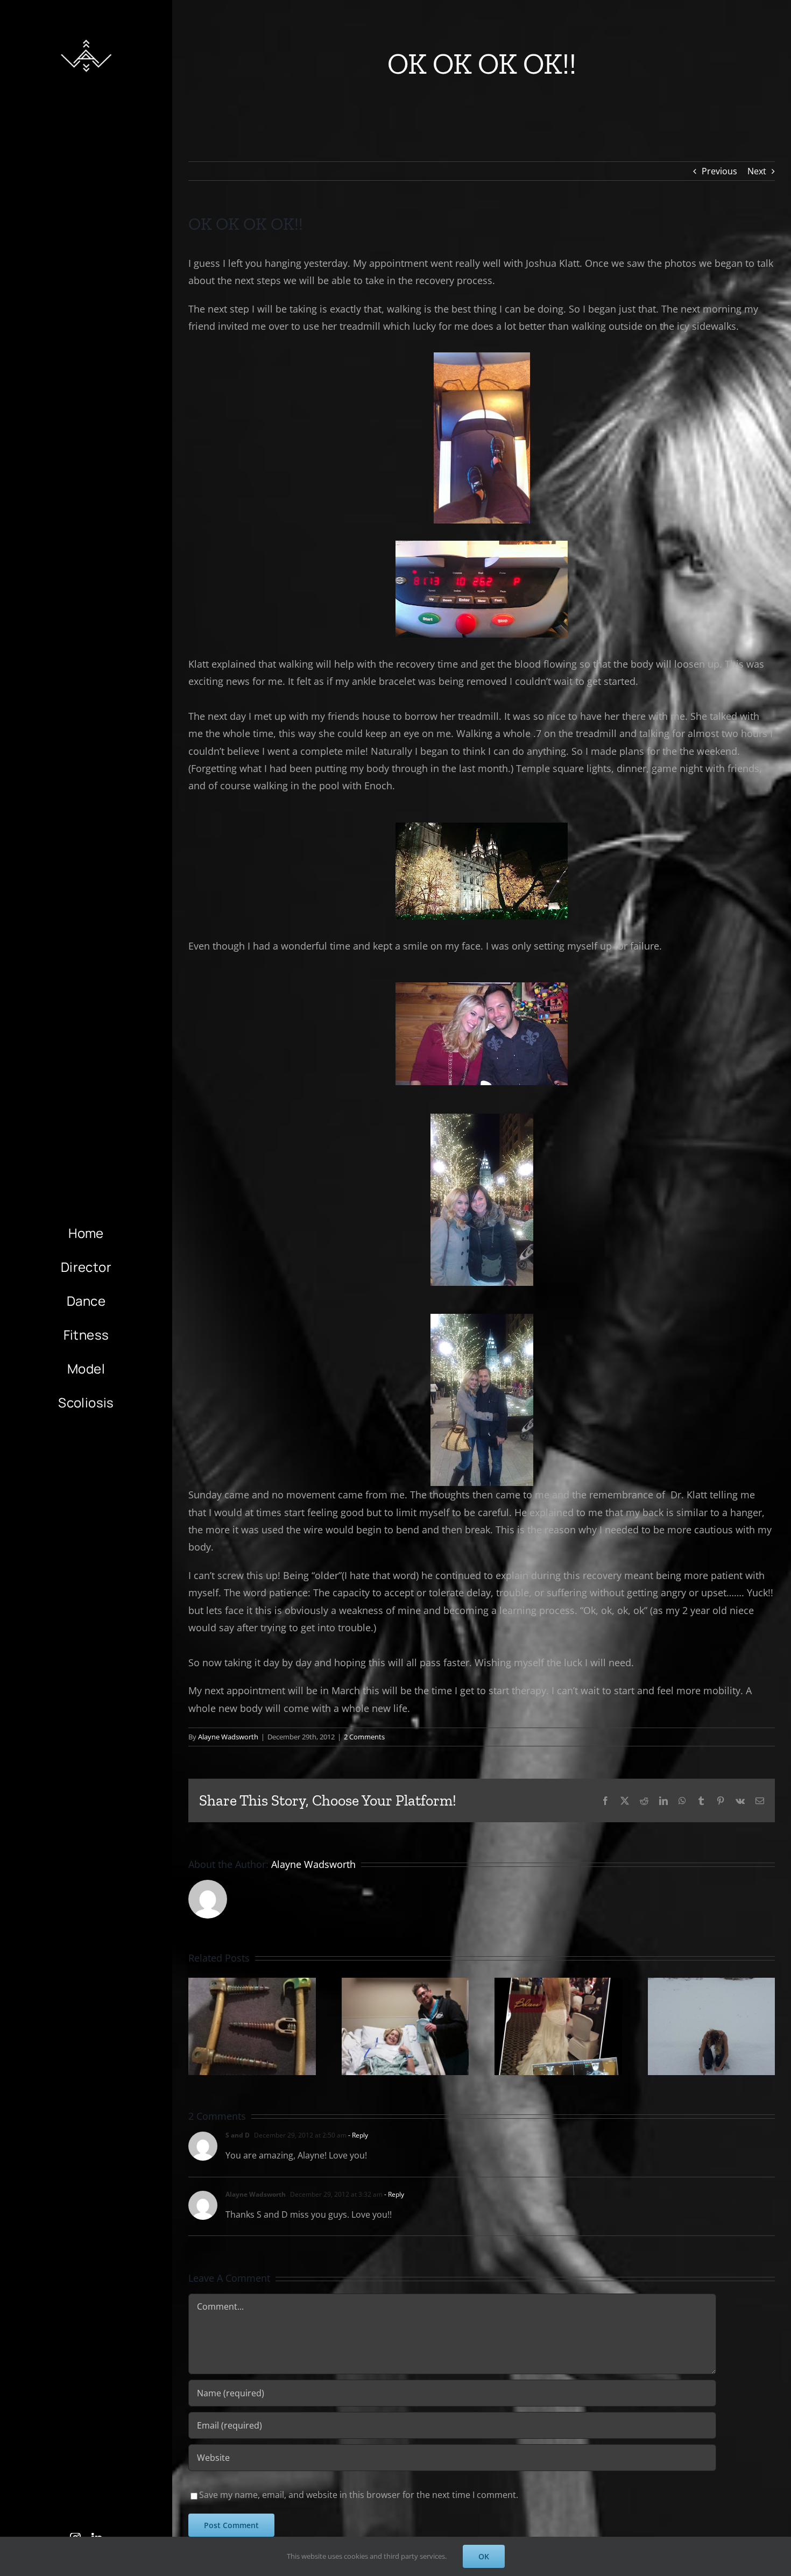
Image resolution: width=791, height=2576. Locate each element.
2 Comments (364, 1737)
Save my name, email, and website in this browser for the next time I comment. (359, 2495)
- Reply (357, 2135)
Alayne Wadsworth (228, 1737)
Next (757, 171)
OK (484, 2556)
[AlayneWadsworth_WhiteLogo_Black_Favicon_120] (86, 37)
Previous (719, 171)
